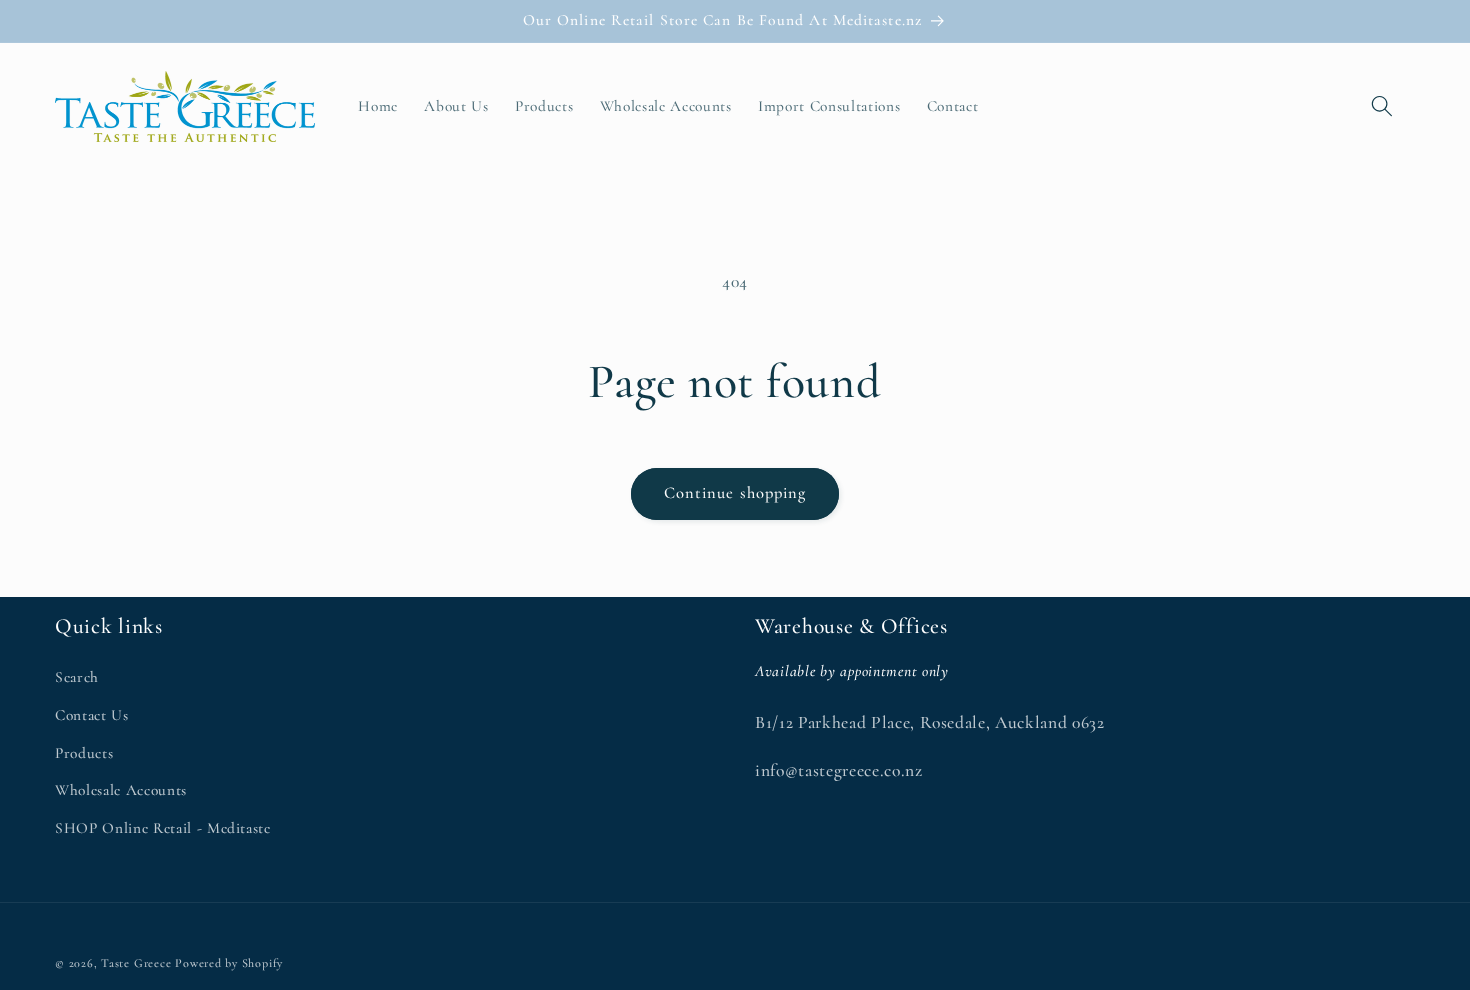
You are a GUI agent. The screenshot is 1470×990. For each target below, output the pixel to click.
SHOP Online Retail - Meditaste (163, 828)
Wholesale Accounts (121, 790)
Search (77, 677)
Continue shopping (735, 493)
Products (84, 753)
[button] (1382, 106)
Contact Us (92, 715)
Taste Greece (136, 963)
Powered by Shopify (229, 963)
